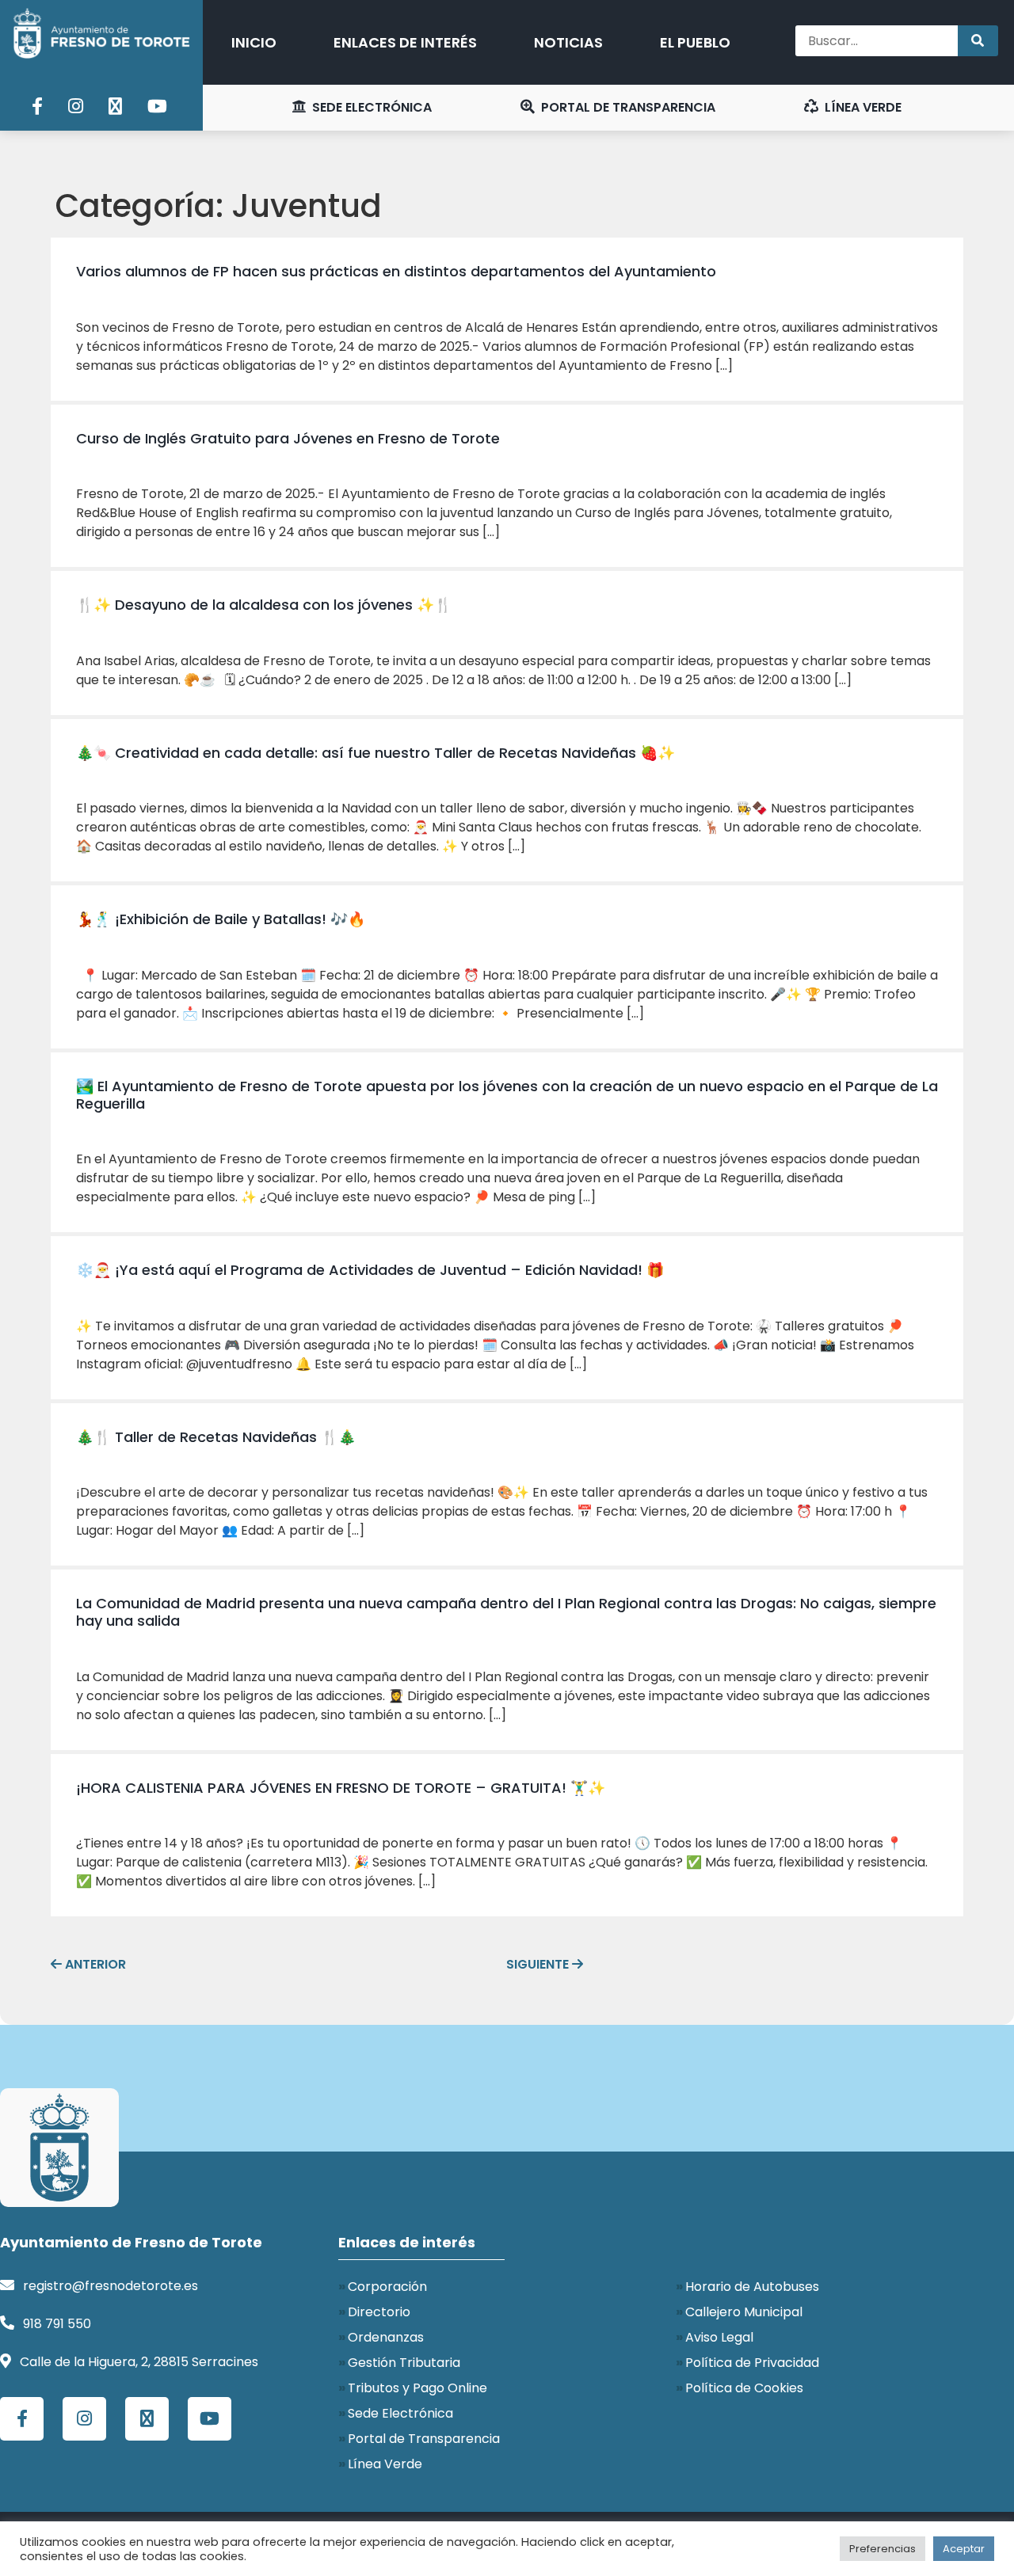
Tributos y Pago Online (417, 2388)
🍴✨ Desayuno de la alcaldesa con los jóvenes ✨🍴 (264, 605)
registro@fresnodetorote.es (111, 2286)
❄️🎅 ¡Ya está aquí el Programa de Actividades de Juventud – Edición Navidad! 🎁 (370, 1270)
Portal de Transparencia (627, 107)
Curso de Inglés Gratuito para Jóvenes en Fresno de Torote (288, 438)
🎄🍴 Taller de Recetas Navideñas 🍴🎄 (216, 1437)
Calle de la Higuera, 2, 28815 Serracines (139, 2362)
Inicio (254, 42)
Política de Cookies (744, 2388)
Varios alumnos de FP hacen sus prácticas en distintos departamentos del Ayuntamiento (396, 271)
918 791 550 (57, 2324)
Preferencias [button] (882, 2549)
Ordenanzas (386, 2337)
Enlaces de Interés (405, 42)
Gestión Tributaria (404, 2363)
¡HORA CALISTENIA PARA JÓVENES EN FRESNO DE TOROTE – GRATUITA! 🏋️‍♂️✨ (341, 1788)
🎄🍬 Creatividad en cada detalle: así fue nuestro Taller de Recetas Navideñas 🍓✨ (375, 753)
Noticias (568, 42)
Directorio (379, 2312)
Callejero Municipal (744, 2312)
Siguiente (545, 1964)
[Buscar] (978, 41)
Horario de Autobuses (752, 2287)
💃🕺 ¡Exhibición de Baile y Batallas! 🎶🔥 (221, 919)
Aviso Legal (719, 2337)
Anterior (88, 1964)
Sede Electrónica (370, 107)
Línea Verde (862, 107)
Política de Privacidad (752, 2363)
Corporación (387, 2287)
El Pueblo (695, 42)
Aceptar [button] (964, 2549)
